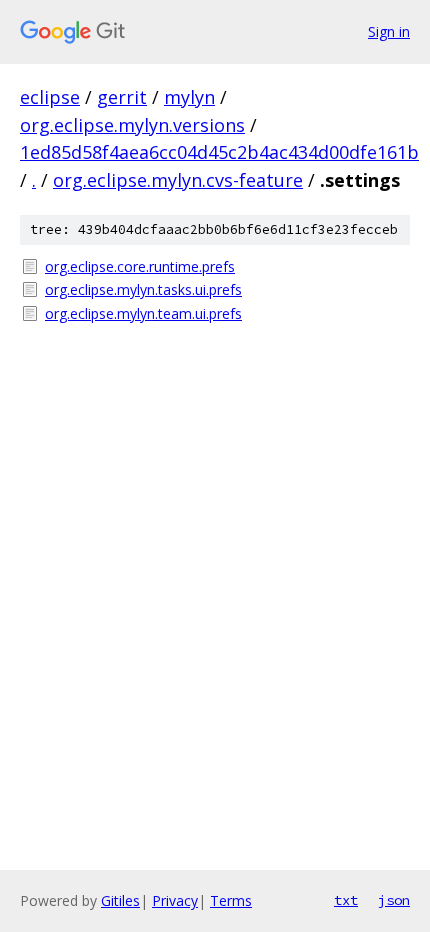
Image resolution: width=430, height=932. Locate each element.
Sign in (389, 31)
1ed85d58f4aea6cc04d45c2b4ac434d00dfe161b (219, 152)
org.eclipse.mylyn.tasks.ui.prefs (143, 289)
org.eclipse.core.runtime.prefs (140, 266)
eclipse (50, 97)
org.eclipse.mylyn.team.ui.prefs (143, 313)
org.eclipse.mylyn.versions (132, 125)
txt (346, 900)
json (394, 900)
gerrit (122, 97)
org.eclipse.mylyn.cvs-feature (178, 180)
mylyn (189, 97)
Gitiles (120, 900)
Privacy (175, 900)
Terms (231, 900)
